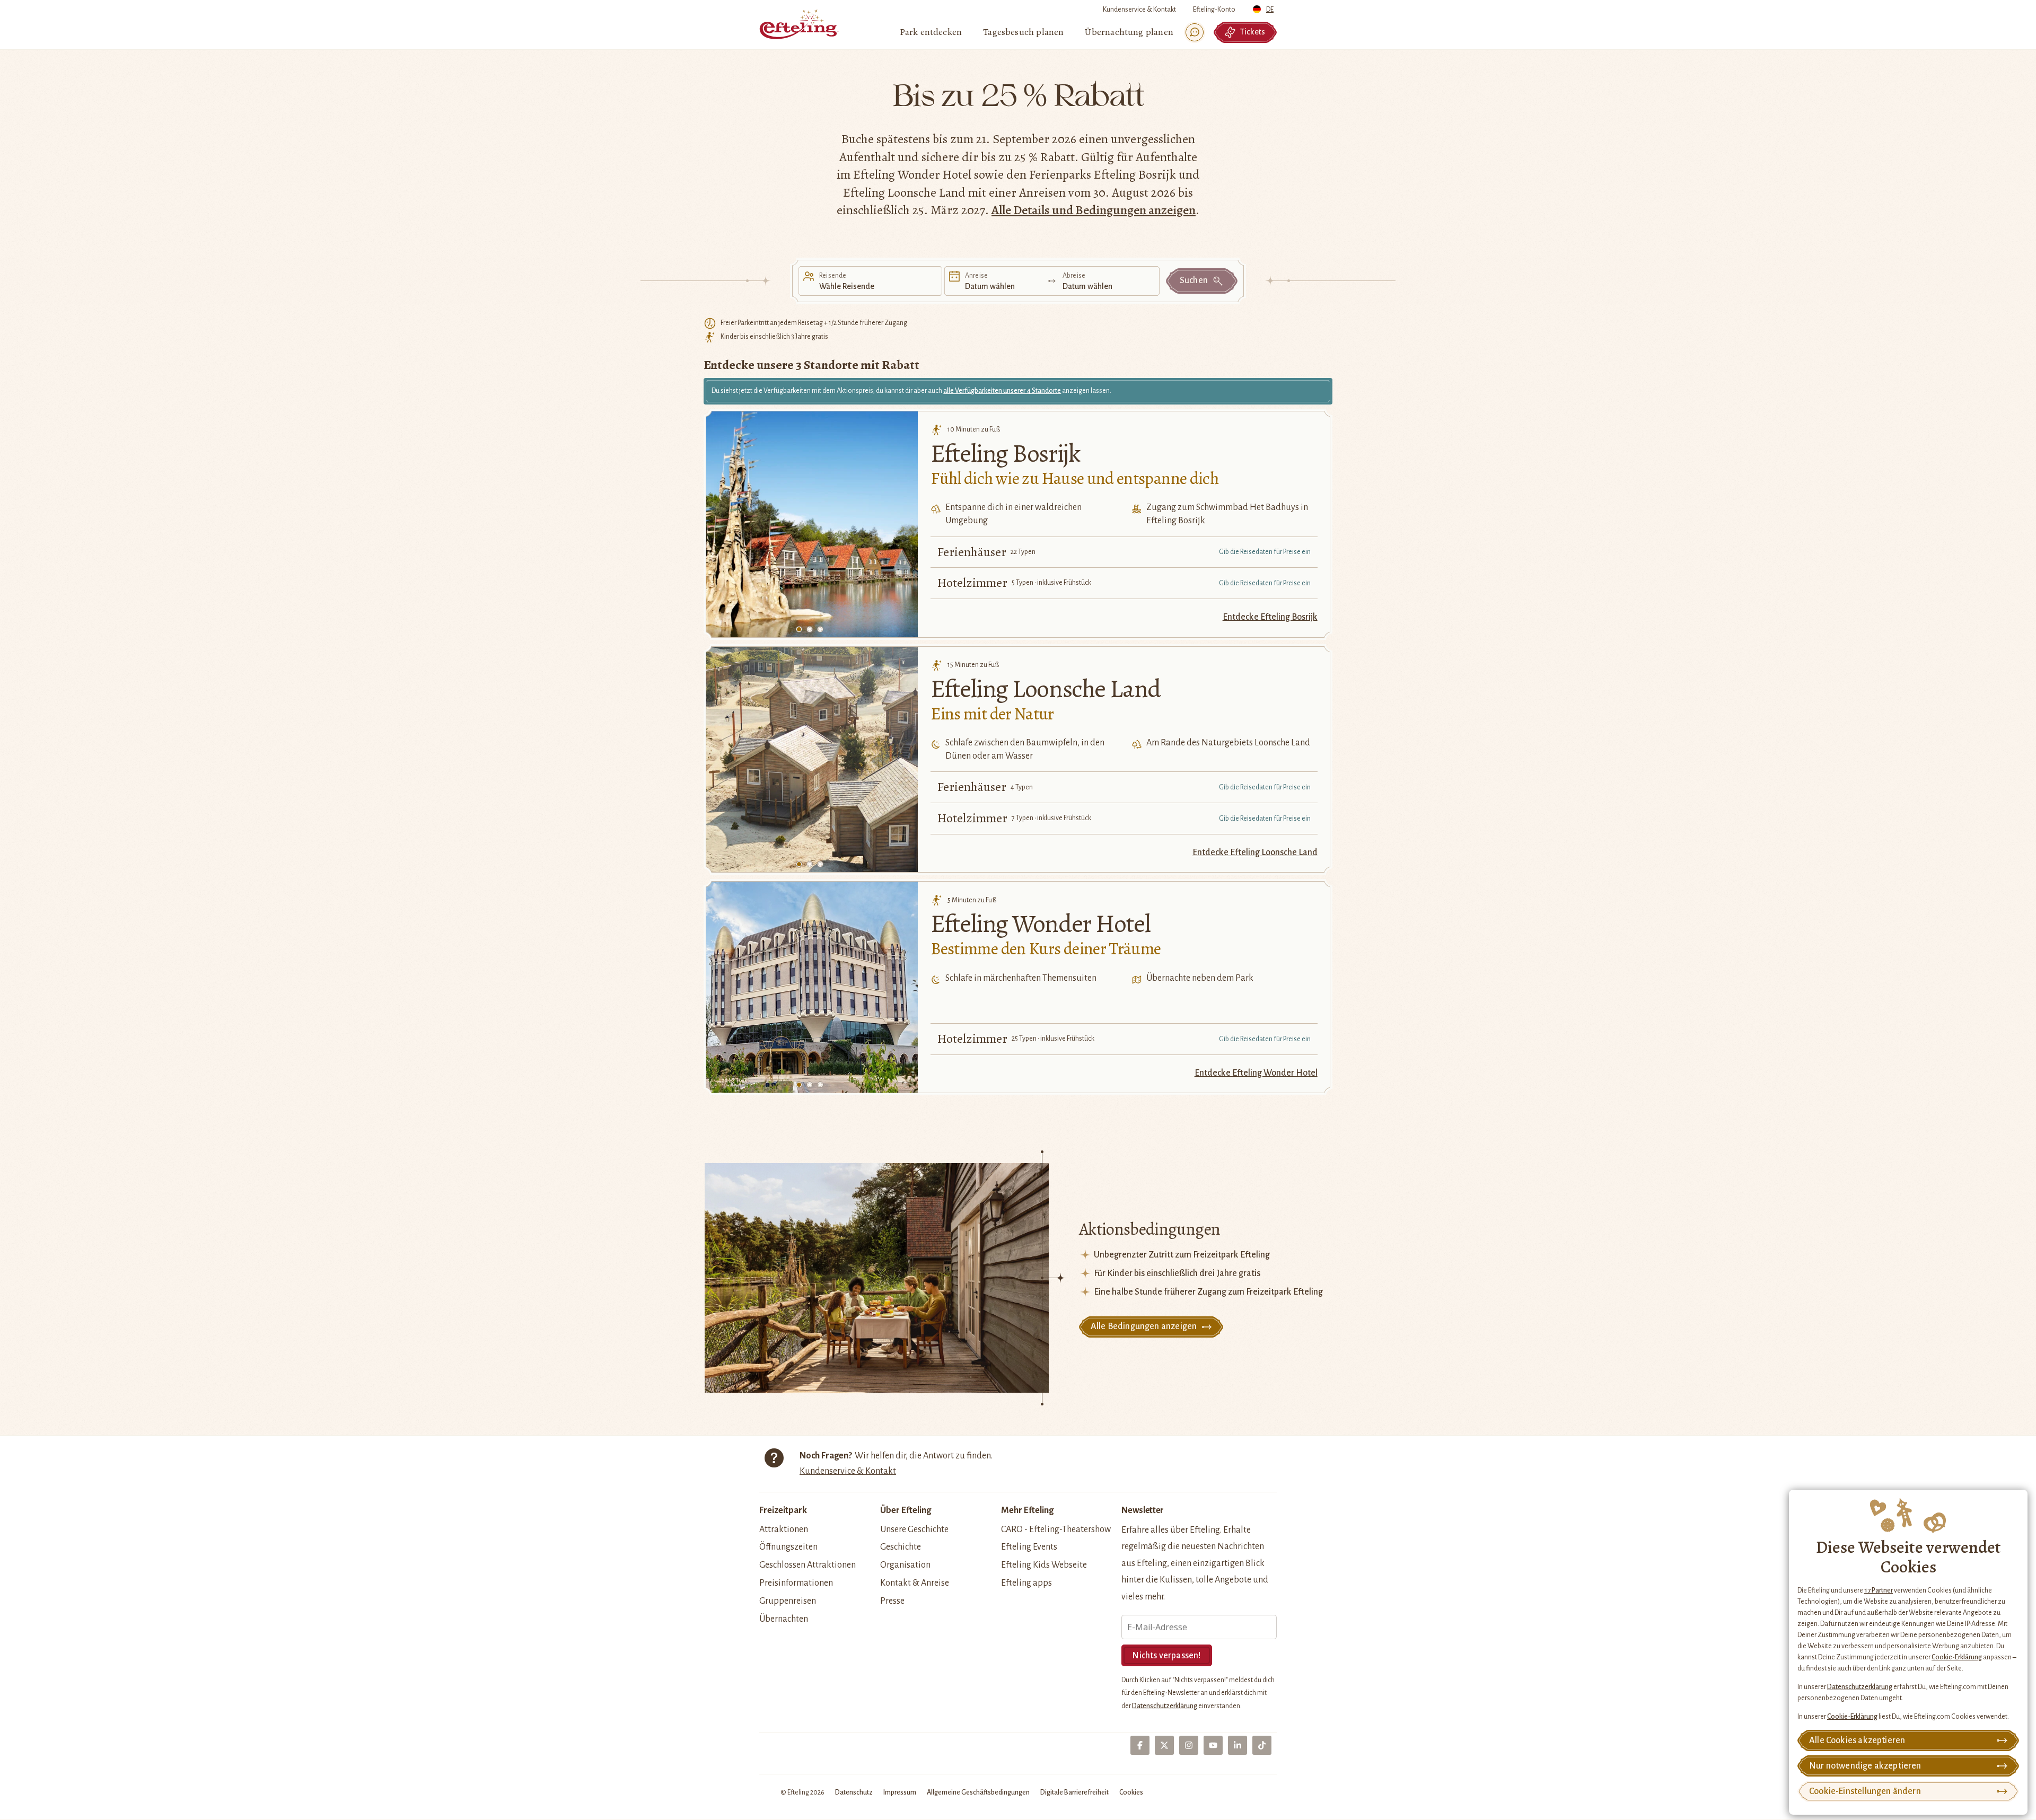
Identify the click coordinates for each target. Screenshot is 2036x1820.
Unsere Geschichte (914, 1529)
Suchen (1194, 280)
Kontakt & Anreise (915, 1583)
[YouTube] (1213, 1745)
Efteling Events (1029, 1547)
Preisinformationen (796, 1583)
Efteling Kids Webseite (1044, 1565)
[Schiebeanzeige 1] (799, 629)
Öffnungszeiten (788, 1547)
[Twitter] (1164, 1745)
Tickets (1253, 32)
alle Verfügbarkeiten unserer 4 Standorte (1002, 391)
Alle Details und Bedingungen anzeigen (1094, 210)
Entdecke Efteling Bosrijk (1270, 617)
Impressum (900, 1792)
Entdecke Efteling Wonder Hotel (1256, 1073)
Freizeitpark (783, 1510)
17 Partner (1879, 1590)
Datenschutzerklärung (1860, 1687)
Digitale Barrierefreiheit (1074, 1792)
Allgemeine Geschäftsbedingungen (978, 1792)
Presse (892, 1601)
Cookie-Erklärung (1957, 1657)
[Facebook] (1140, 1745)
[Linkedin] (1238, 1745)
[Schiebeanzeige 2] (810, 629)
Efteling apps (1026, 1583)
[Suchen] (1195, 32)
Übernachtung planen (1129, 32)
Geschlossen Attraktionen (808, 1565)
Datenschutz (854, 1792)
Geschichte (901, 1547)
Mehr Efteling (1027, 1510)
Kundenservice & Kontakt (1139, 10)
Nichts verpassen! (1166, 1656)
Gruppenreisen (788, 1601)
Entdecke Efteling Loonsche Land (1255, 852)
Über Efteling (906, 1510)
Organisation (905, 1565)
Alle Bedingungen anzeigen (1144, 1326)
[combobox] (1265, 7)
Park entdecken (931, 32)
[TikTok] (1262, 1745)
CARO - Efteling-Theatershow (1056, 1529)
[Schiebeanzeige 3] (820, 629)
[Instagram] (1189, 1745)
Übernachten (784, 1619)
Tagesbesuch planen (1023, 32)
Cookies (1131, 1792)
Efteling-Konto (1214, 10)
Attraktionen (784, 1529)
